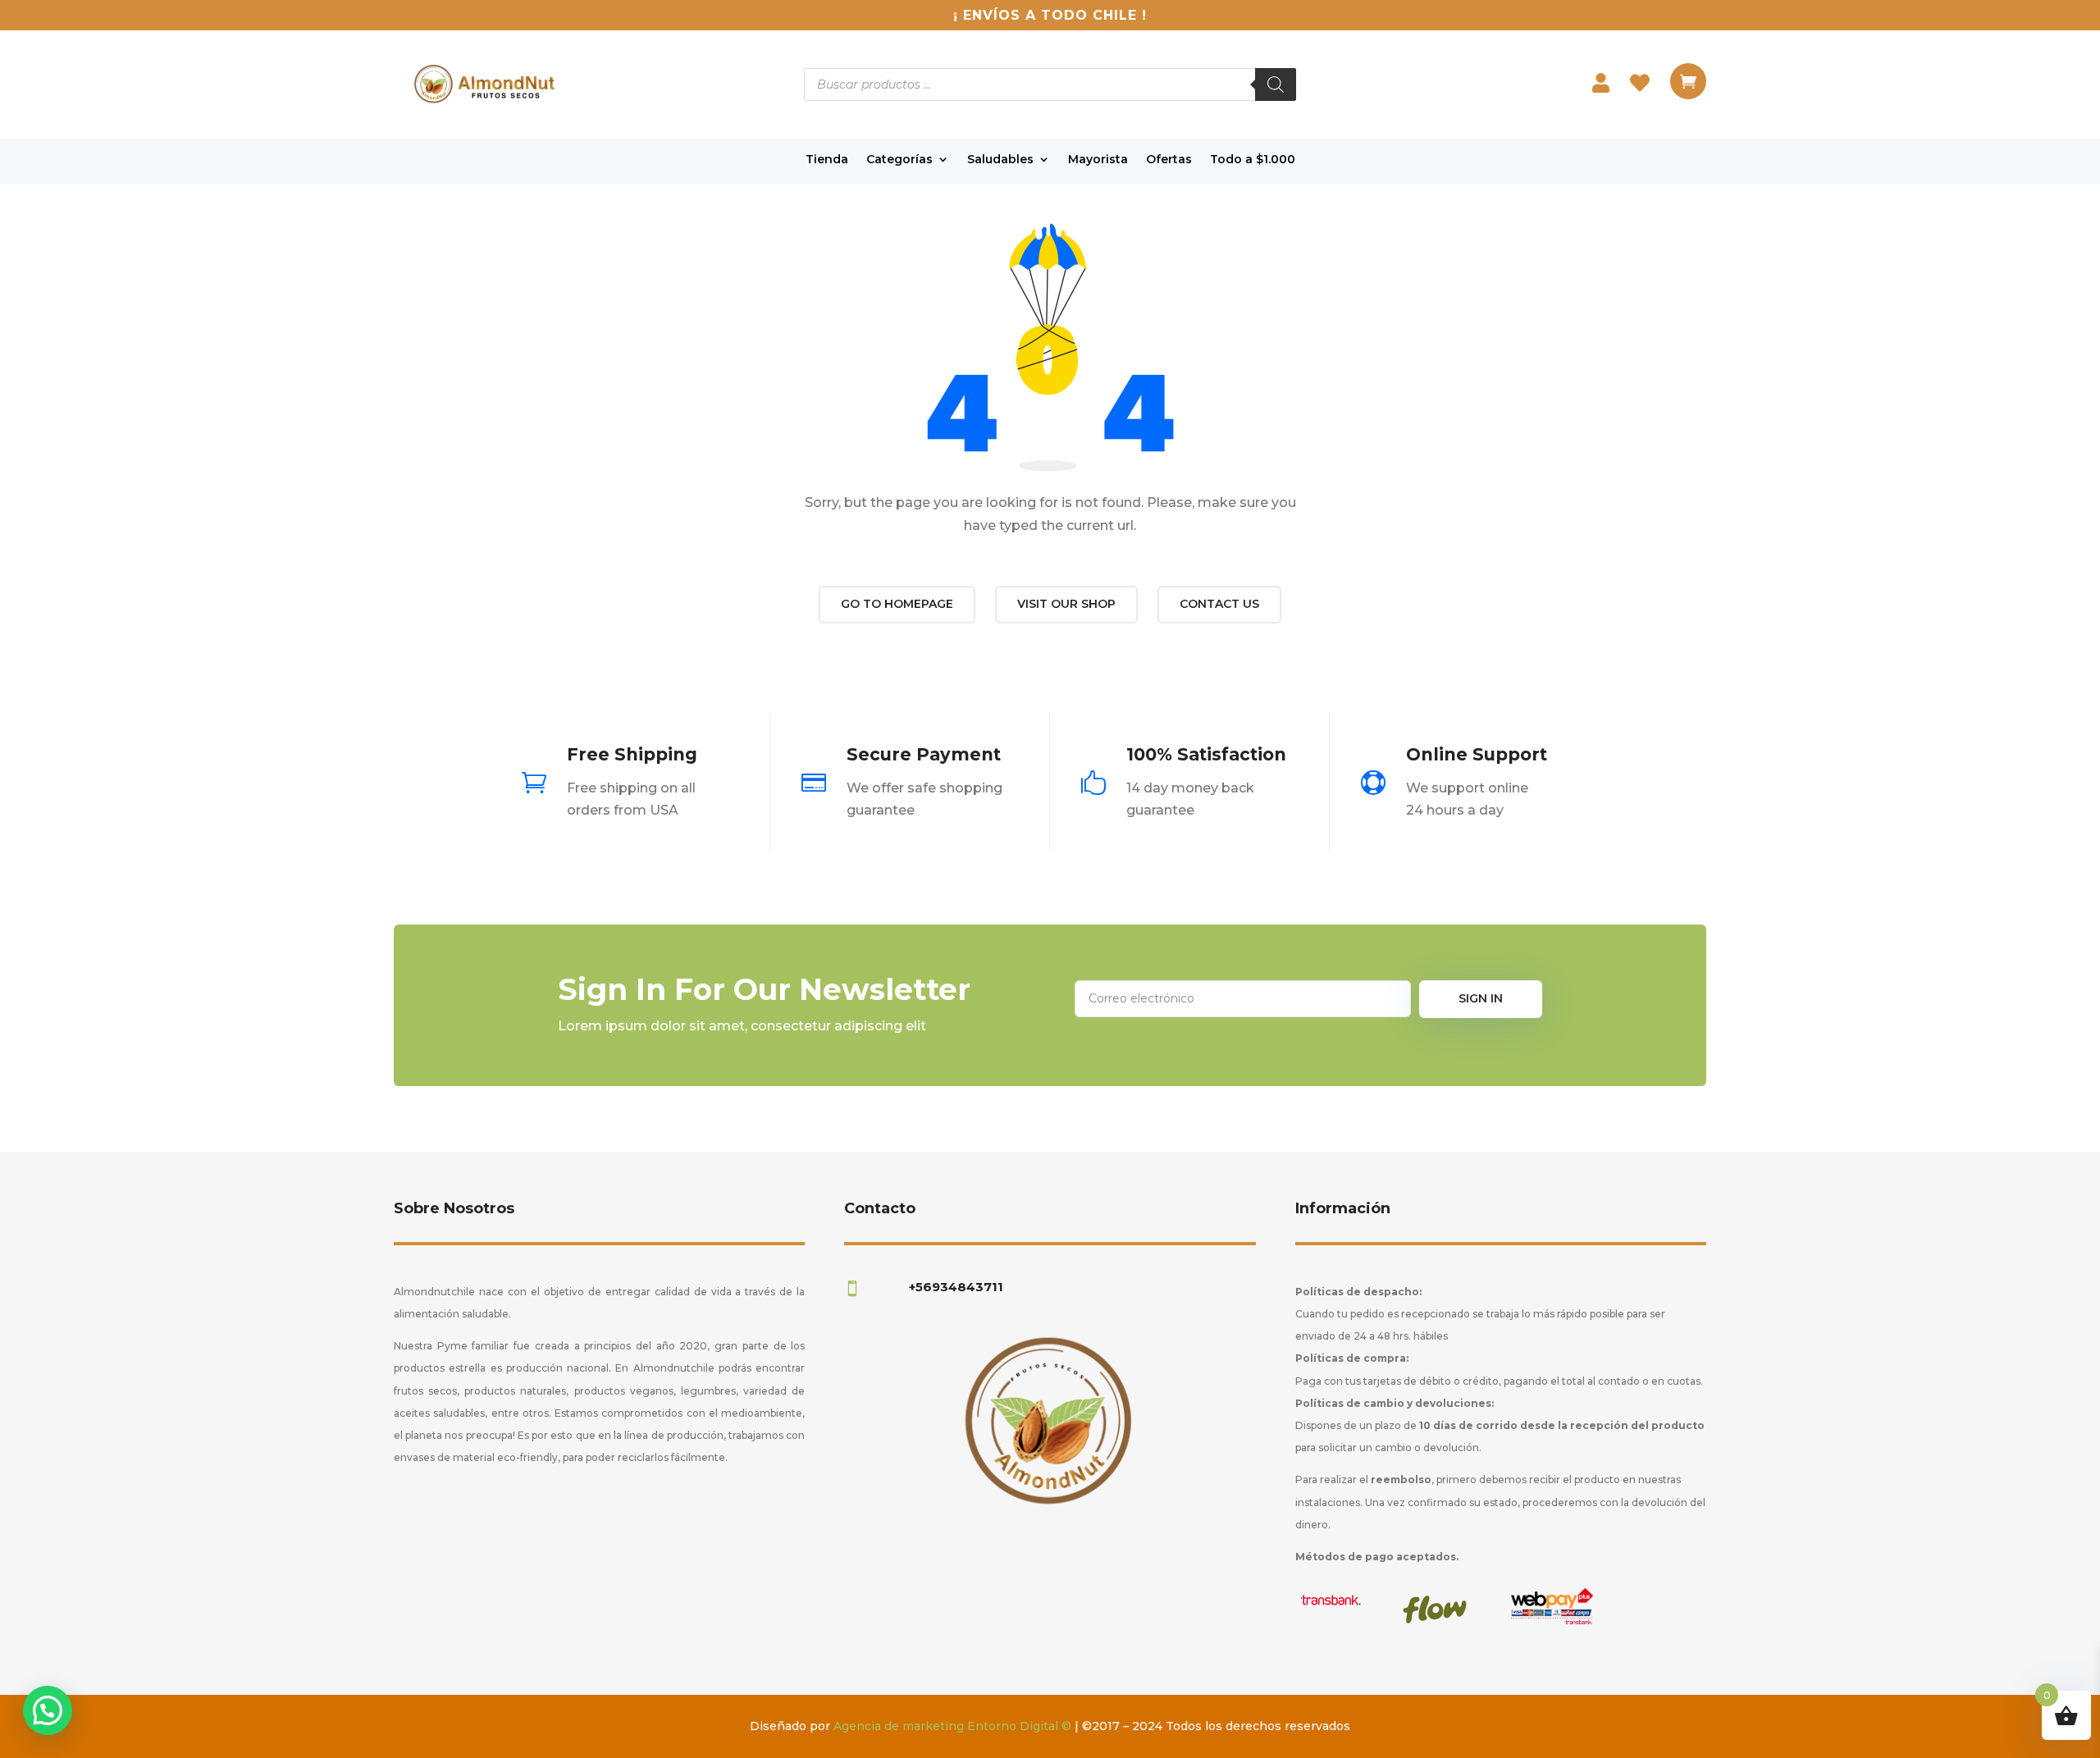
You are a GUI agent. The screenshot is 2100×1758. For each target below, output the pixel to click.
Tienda (827, 160)
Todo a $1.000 (1253, 160)
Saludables (1000, 160)
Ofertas (1169, 160)
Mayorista (1098, 160)
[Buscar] (1276, 84)
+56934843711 (956, 1287)
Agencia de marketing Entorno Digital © (952, 1726)
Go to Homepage (897, 604)
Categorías (899, 160)
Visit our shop (1066, 604)
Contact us (1219, 604)
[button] (48, 1710)
